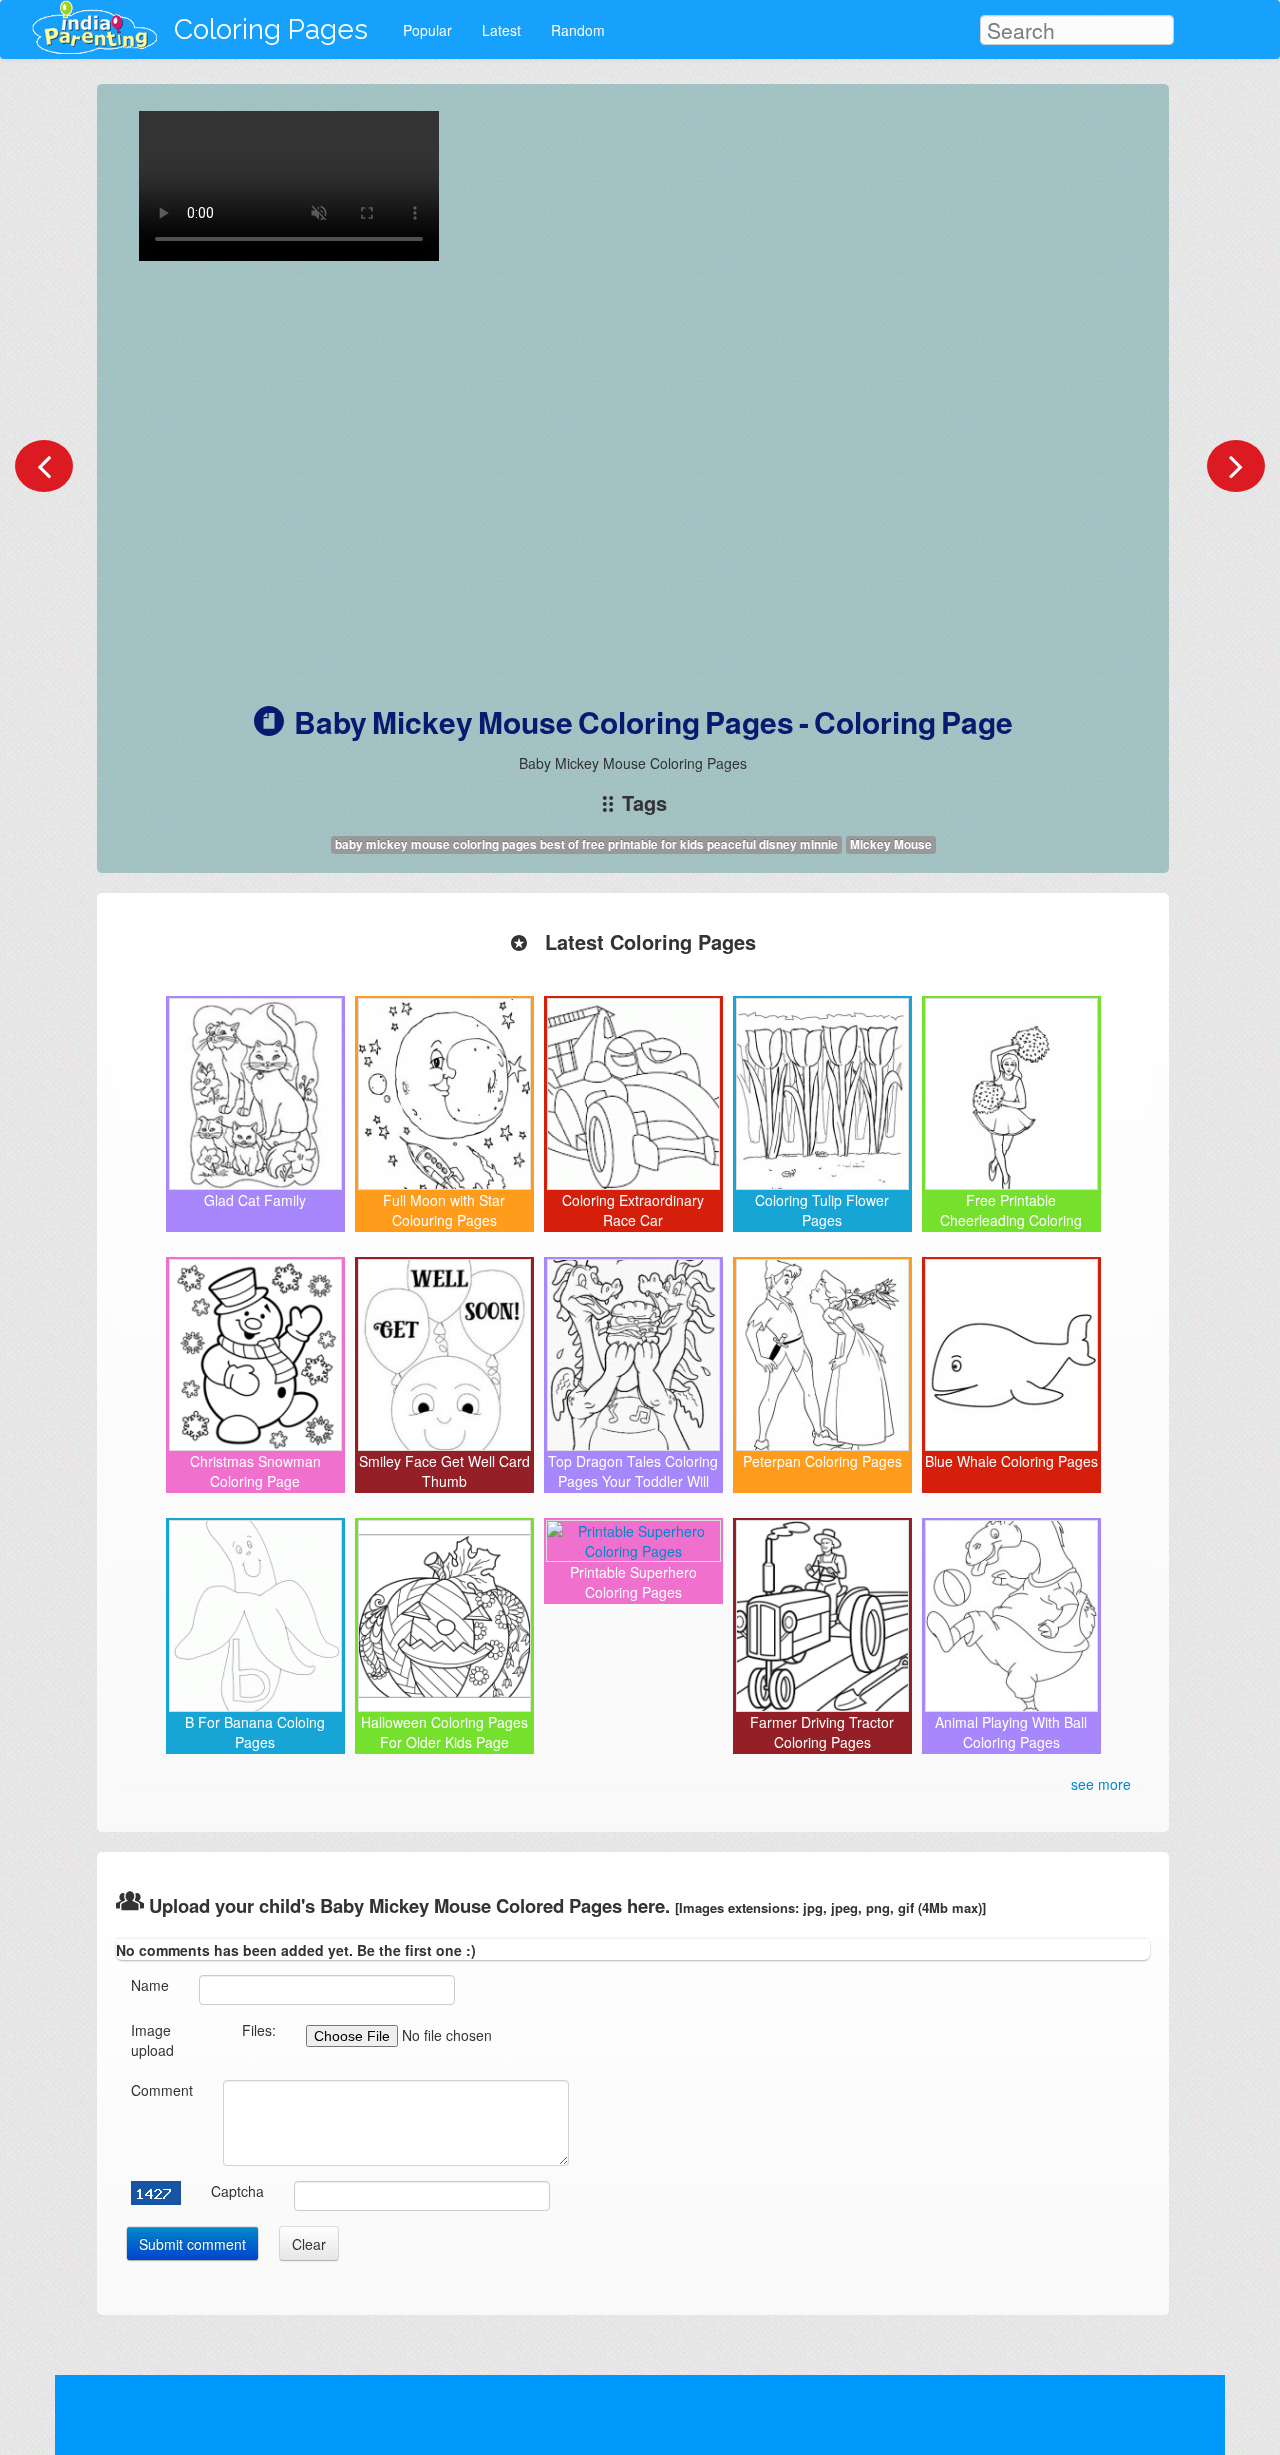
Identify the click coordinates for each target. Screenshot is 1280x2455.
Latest (501, 30)
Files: (259, 2030)
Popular (427, 30)
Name (150, 1985)
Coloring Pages (271, 29)
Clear (309, 2244)
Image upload (152, 2040)
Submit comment (192, 2244)
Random (578, 30)
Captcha (237, 2191)
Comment (162, 2090)
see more (1101, 1784)
